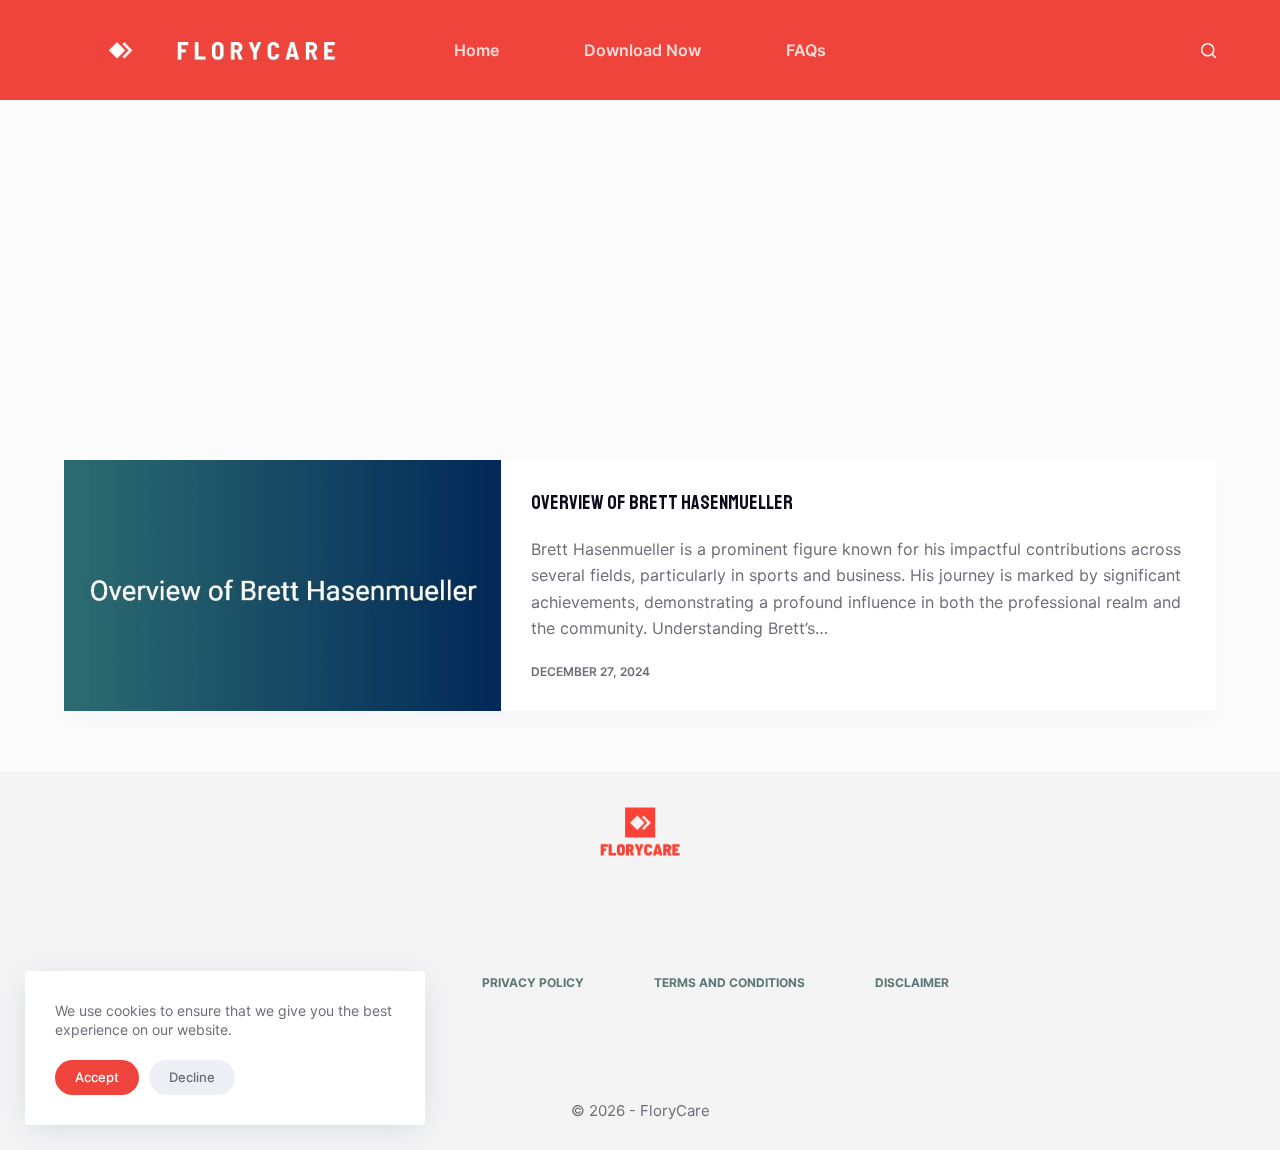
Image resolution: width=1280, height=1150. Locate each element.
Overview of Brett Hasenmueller (662, 502)
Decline (192, 1077)
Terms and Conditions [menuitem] (729, 982)
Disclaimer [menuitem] (912, 982)
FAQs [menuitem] (806, 50)
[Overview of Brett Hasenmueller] (282, 585)
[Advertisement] (640, 250)
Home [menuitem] (476, 50)
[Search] (1208, 50)
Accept (97, 1077)
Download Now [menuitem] (642, 50)
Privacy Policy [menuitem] (533, 982)
